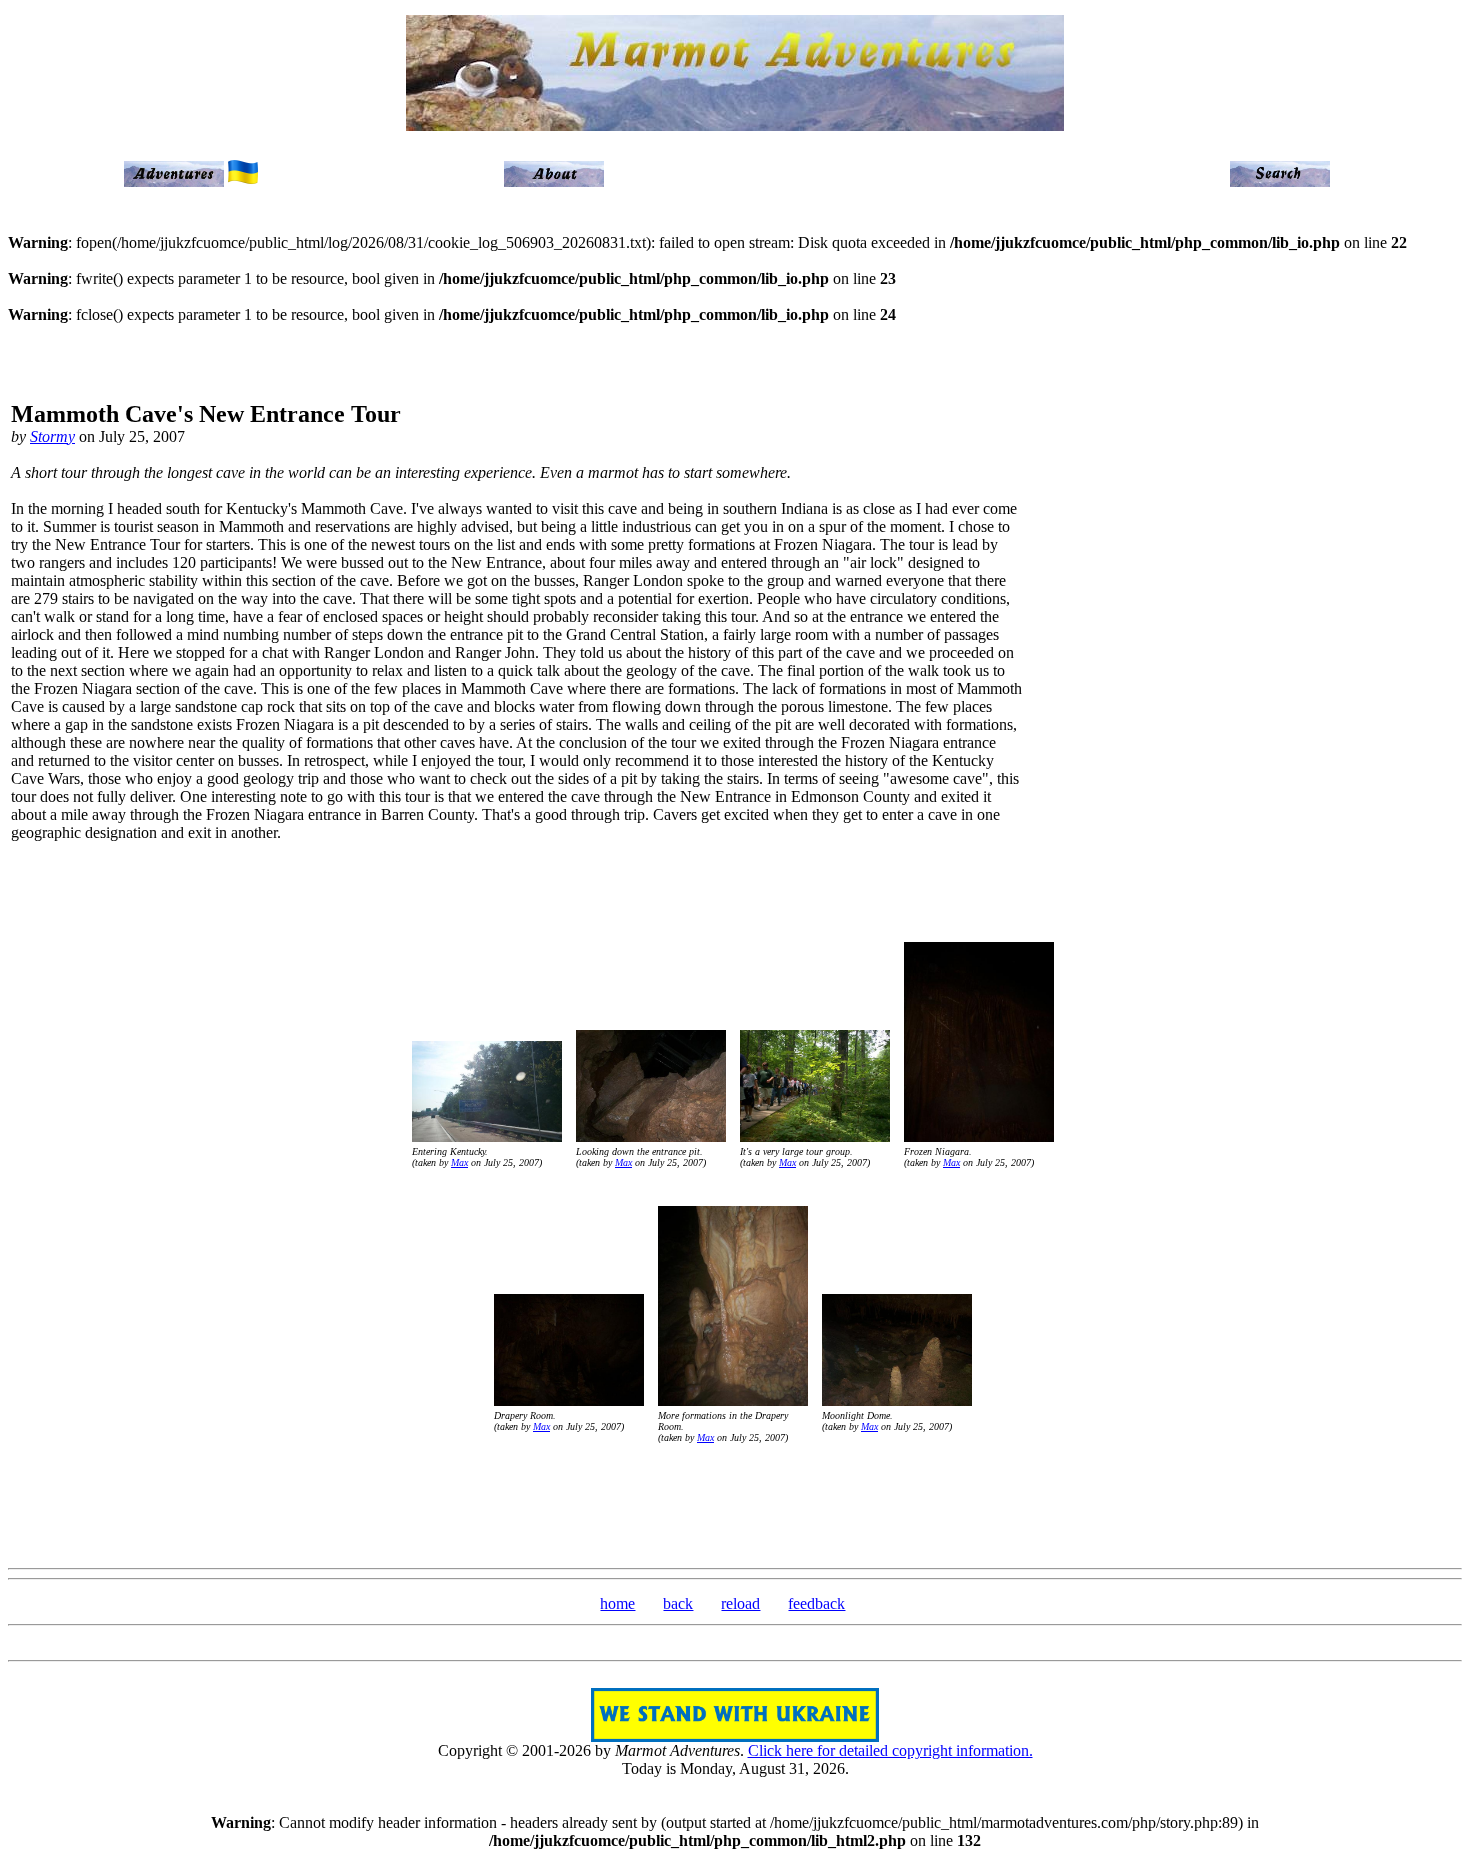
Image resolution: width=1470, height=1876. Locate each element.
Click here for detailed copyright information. (890, 1750)
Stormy (52, 436)
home (617, 1603)
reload (740, 1603)
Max (459, 1162)
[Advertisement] (1376, 630)
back (678, 1603)
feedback (816, 1603)
